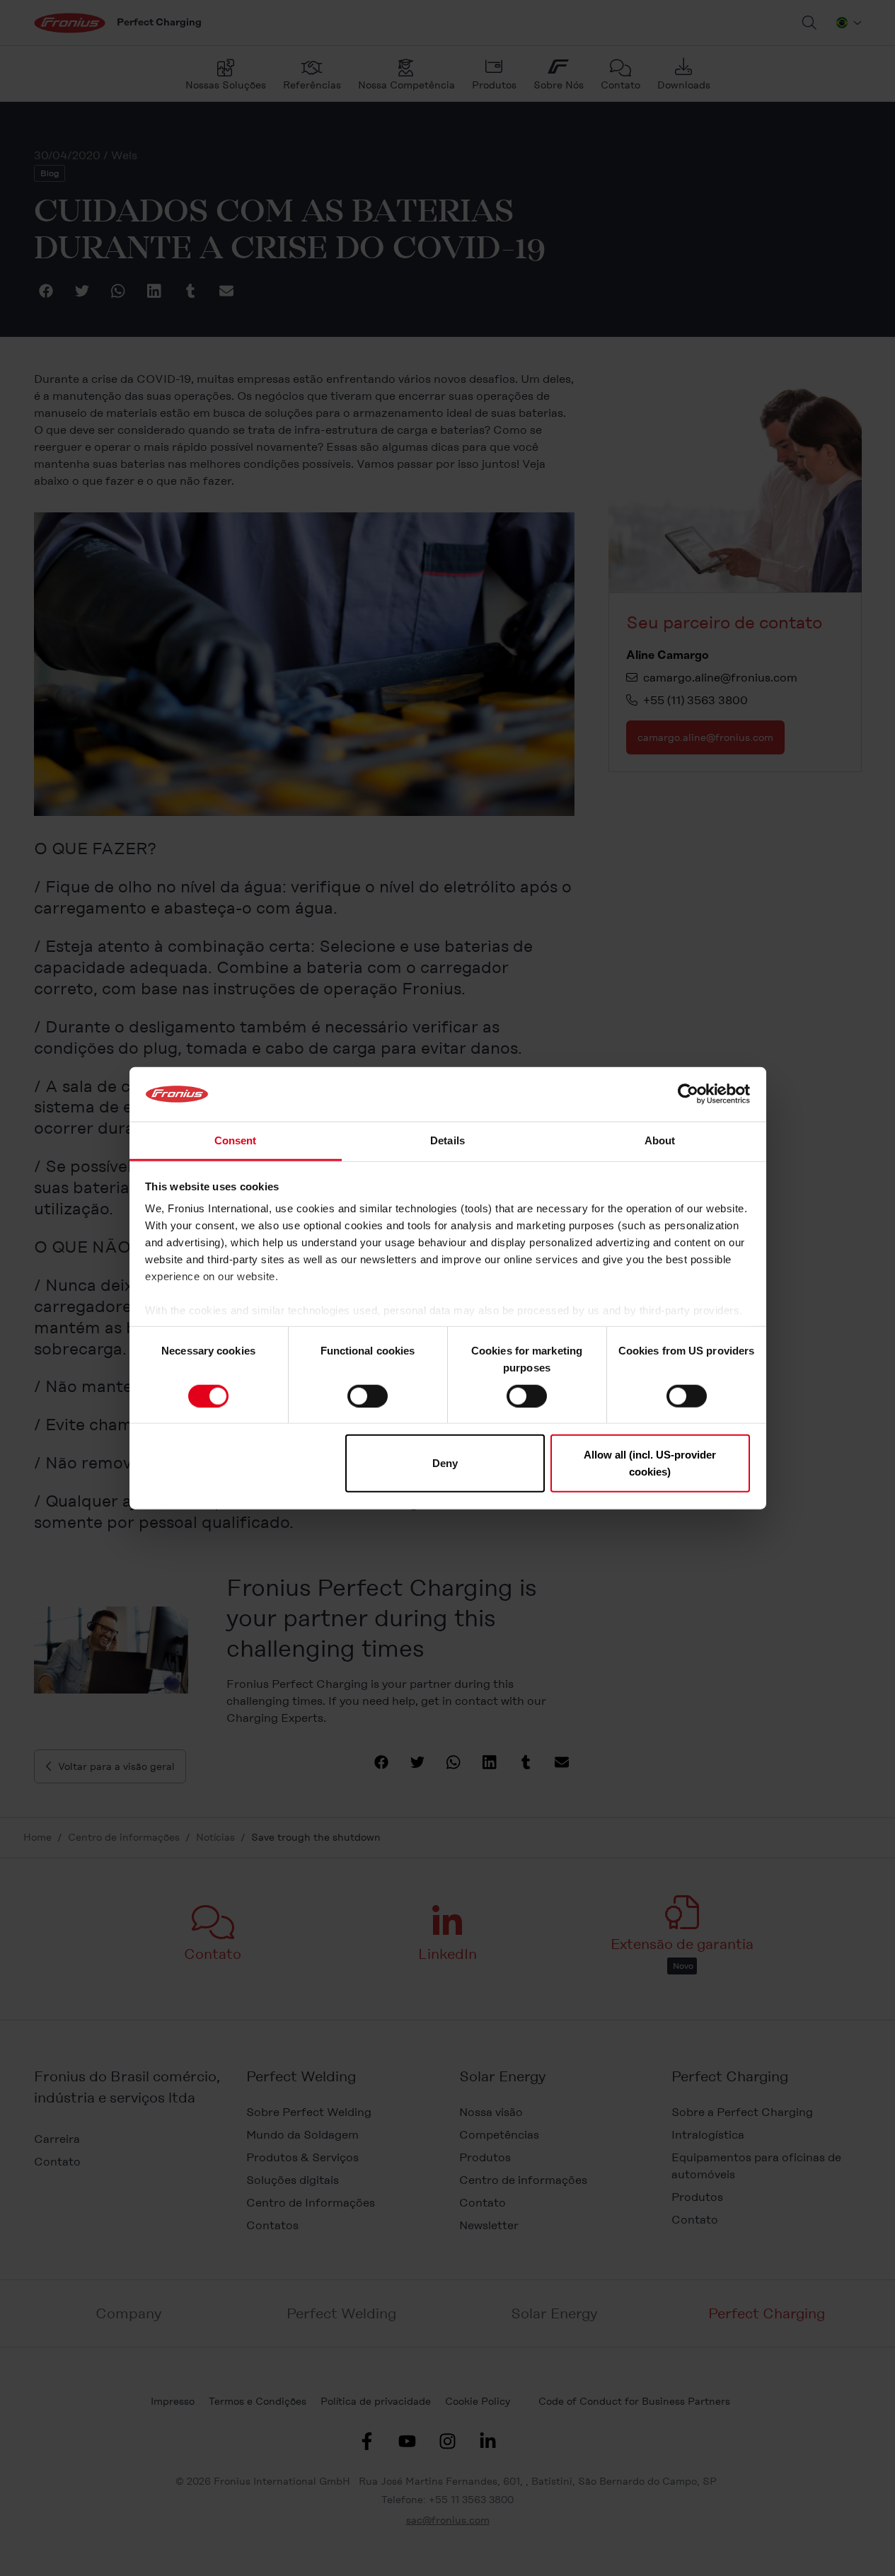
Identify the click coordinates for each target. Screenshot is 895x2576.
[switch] (368, 1396)
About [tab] (660, 1140)
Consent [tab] (236, 1140)
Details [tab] (447, 1140)
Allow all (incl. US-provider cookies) (650, 1463)
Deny (445, 1463)
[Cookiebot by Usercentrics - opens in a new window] (688, 1094)
